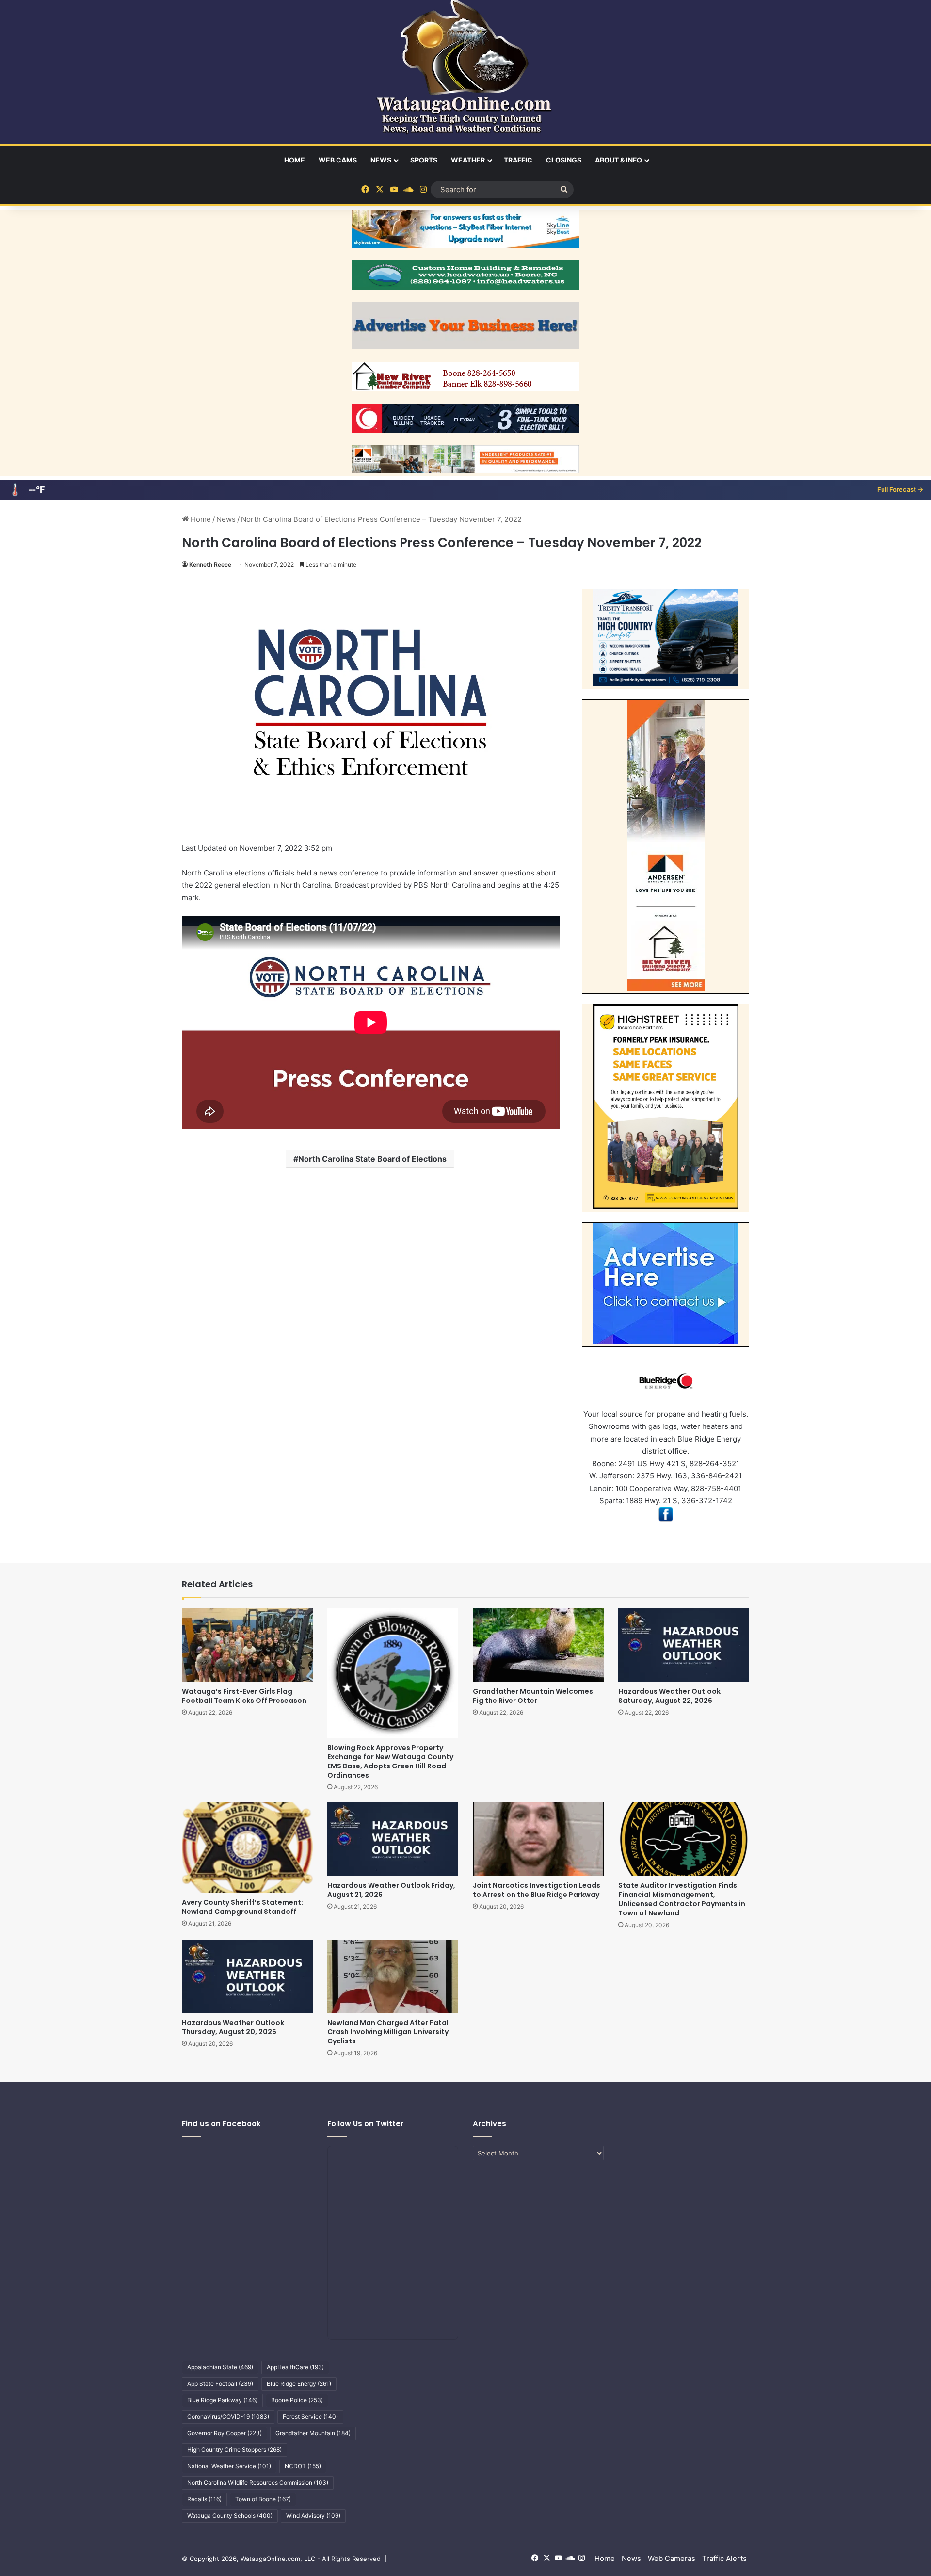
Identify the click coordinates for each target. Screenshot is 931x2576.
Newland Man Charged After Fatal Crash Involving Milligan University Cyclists (388, 2032)
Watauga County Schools (230, 2516)
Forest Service (310, 2417)
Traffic (518, 160)
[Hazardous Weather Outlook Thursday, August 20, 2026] (247, 1977)
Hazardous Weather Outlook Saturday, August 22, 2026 (669, 1696)
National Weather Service (229, 2466)
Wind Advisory (313, 2516)
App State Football (220, 2384)
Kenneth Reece (210, 564)
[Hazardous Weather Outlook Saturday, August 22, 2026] (684, 1645)
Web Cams (338, 160)
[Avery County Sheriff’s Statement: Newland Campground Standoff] (247, 1847)
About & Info (618, 160)
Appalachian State (220, 2367)
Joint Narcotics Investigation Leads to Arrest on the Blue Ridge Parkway (537, 1890)
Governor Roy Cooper (225, 2433)
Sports (424, 160)
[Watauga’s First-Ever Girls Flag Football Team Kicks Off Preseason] (247, 1645)
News (381, 160)
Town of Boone (263, 2499)
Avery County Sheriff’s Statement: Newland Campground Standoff (242, 1907)
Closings (564, 160)
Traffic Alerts (724, 2558)
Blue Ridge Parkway (222, 2400)
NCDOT (303, 2466)
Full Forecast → (900, 489)
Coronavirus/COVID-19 (228, 2417)
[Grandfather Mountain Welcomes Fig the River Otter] (538, 1645)
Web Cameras (672, 2558)
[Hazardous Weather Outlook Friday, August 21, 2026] (393, 1839)
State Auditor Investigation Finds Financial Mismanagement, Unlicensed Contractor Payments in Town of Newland (682, 1899)
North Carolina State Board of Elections (372, 1159)
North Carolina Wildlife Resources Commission (258, 2483)
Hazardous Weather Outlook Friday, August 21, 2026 (391, 1890)
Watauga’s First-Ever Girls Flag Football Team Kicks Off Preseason (244, 1696)
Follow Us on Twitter (365, 2124)
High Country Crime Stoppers (234, 2450)
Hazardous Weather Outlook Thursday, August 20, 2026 (233, 2027)
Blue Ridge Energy (299, 2384)
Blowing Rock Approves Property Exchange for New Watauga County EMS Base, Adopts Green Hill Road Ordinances (390, 1761)
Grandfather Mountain (313, 2433)
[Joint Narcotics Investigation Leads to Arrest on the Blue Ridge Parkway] (538, 1839)
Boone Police (297, 2400)
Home (295, 160)
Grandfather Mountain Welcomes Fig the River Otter (533, 1696)
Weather (468, 160)
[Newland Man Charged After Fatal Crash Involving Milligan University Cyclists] (393, 1977)
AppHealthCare (295, 2367)
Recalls (204, 2499)
